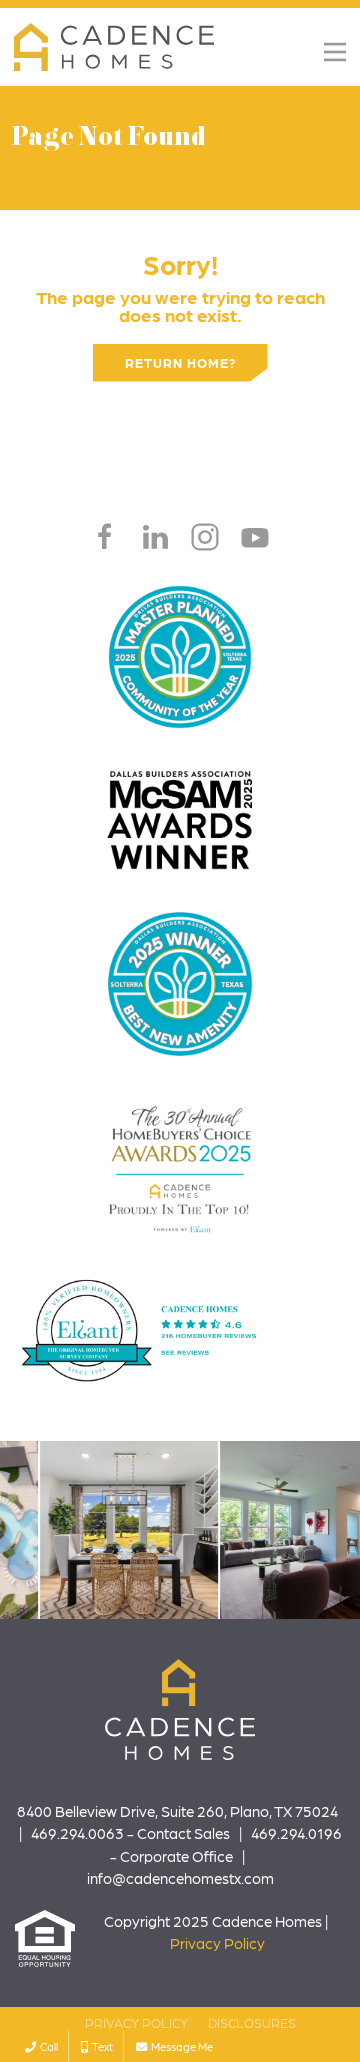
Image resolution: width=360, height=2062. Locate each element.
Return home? (180, 362)
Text (100, 2046)
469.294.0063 (77, 1833)
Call (47, 2046)
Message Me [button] (180, 2046)
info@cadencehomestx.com (180, 1878)
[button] (335, 52)
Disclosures (252, 2022)
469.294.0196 (296, 1833)
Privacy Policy (217, 1943)
